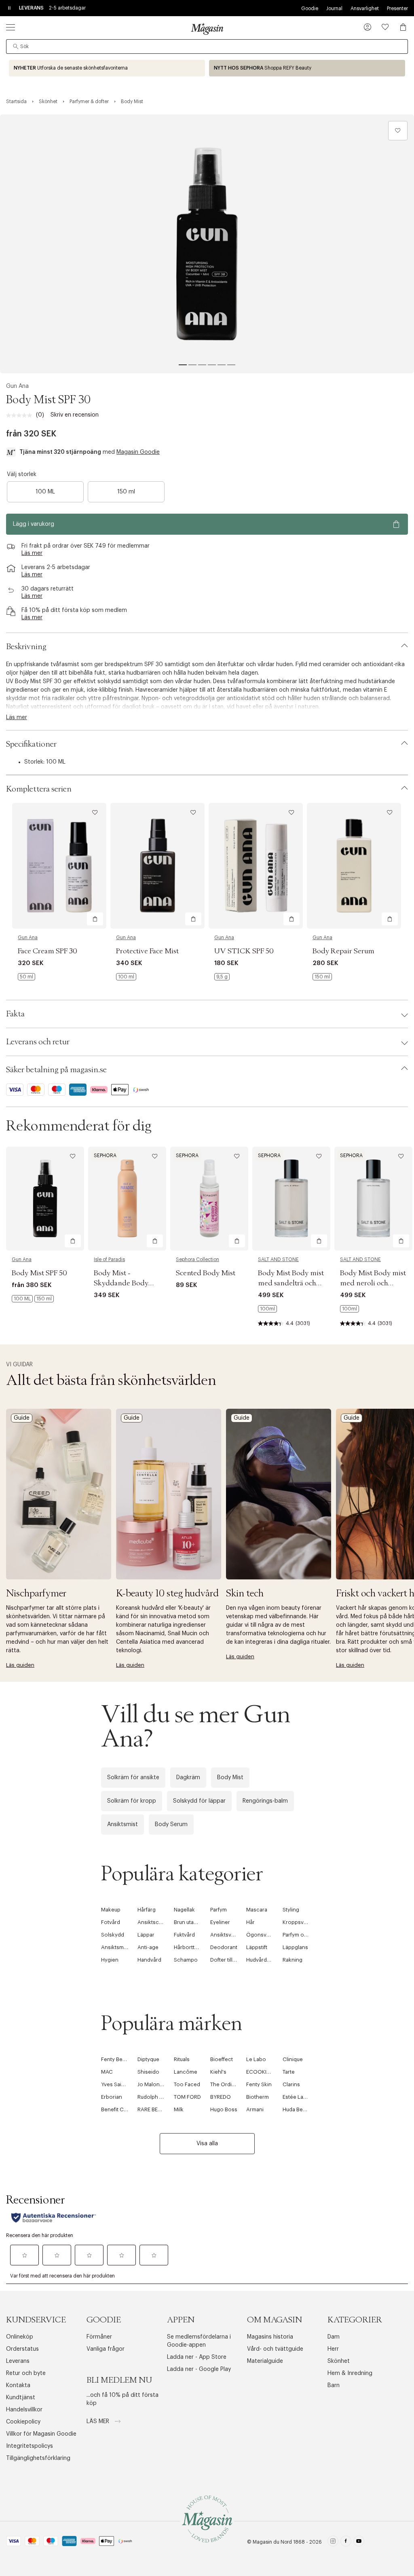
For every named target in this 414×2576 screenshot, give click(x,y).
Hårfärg (147, 1910)
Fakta (15, 1014)
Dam (334, 2337)
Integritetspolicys (30, 2446)
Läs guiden (20, 1665)
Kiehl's (218, 2072)
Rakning (293, 1960)
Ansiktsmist (123, 1825)
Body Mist (230, 1778)
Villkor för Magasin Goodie (41, 2434)
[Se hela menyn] (11, 27)
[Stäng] (334, 1375)
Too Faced (187, 2084)
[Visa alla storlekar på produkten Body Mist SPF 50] (33, 1299)
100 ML (45, 492)
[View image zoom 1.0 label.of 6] (207, 244)
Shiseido (148, 2072)
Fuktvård (184, 1935)
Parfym (219, 1910)
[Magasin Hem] (207, 29)
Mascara (257, 1910)
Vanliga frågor (106, 2349)
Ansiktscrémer (156, 1922)
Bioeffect (222, 2059)
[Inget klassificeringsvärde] (21, 415)
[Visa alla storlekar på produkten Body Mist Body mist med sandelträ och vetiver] (267, 1309)
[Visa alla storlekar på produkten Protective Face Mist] (126, 977)
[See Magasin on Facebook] (346, 2542)
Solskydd (113, 1935)
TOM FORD (187, 2097)
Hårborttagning (193, 1947)
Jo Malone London (161, 2084)
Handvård (149, 1960)
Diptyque (148, 2059)
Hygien (110, 1960)
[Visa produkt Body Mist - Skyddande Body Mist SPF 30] (127, 1199)
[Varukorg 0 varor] (403, 27)
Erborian (112, 2097)
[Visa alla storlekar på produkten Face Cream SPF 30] (26, 977)
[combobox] (207, 47)
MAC (107, 2072)
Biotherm (258, 2097)
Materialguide (265, 2361)
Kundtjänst (21, 2398)
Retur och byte (26, 2373)
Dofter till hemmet (232, 1960)
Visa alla (207, 2144)
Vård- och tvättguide (275, 2349)
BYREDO (221, 2097)
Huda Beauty (298, 2109)
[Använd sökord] (16, 47)
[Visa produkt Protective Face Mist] (157, 866)
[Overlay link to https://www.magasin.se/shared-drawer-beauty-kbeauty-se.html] (169, 1494)
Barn (334, 2385)
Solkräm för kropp (132, 1801)
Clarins (291, 2084)
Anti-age (148, 1947)
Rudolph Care (154, 2097)
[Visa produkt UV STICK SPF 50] (256, 866)
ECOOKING (260, 2072)
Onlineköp (20, 2337)
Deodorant (224, 1947)
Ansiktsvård (225, 1935)
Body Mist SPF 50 (39, 1273)
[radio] (45, 492)
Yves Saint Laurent (124, 2084)
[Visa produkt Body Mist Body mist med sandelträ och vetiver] (291, 1199)
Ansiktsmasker (119, 1947)
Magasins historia (270, 2337)
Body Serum (171, 1825)
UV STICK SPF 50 (244, 951)
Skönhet (339, 2361)
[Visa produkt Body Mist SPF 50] (45, 1199)
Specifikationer (31, 744)
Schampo (186, 1960)
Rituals (182, 2059)
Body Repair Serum (343, 951)
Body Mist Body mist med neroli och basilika (373, 1283)
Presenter (397, 8)
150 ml (126, 492)
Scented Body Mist (206, 1273)
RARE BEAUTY (154, 2109)
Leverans (18, 2361)
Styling (291, 1910)
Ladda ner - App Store (197, 2357)
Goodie (310, 8)
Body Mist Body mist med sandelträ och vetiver (291, 1283)
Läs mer (99, 2421)
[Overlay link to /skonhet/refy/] (307, 68)
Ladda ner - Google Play (199, 2369)
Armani (255, 2109)
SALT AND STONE (278, 1259)
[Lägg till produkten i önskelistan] (398, 131)
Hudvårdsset (262, 1960)
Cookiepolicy (23, 2422)
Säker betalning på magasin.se (56, 1070)
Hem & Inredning (350, 2373)
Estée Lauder (299, 2097)
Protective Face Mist (147, 951)
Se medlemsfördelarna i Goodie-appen (199, 2341)
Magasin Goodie (138, 452)
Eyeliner (220, 1922)
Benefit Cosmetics (124, 2109)
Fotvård (111, 1922)
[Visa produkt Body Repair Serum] (354, 866)
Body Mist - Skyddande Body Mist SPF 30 (121, 1283)
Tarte (289, 2072)
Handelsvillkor (24, 2410)
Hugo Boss (224, 2109)
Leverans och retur (38, 1042)
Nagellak (184, 1910)
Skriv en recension (75, 415)
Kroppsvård (297, 1922)
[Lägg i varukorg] (95, 919)
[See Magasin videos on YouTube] (359, 2542)
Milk (179, 2109)
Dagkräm (188, 1778)
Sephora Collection (197, 1259)
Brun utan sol (190, 1922)
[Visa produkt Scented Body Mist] (209, 1199)
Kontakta (18, 2385)
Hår (250, 1922)
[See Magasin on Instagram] (333, 2542)
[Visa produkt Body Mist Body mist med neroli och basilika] (373, 1199)
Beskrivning (26, 647)
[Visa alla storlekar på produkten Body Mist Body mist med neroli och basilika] (350, 1309)
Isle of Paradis (109, 1259)
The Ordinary (226, 2084)
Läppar (146, 1935)
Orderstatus (22, 2349)
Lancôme (186, 2072)
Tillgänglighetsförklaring (38, 2458)
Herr (333, 2349)
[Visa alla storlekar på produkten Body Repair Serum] (322, 977)
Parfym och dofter (305, 1935)
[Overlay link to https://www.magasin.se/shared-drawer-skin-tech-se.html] (279, 1494)
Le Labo (256, 2059)
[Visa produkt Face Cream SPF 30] (59, 866)
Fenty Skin (259, 2084)
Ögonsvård (260, 1935)
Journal (334, 8)
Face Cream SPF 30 (48, 951)
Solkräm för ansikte (133, 1778)
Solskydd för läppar (199, 1801)
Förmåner (99, 2337)
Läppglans (295, 1947)
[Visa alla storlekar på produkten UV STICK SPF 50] (222, 977)
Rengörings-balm (265, 1801)
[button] (368, 28)
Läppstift (257, 1947)
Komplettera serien (39, 789)
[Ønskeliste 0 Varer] (385, 27)
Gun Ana (17, 386)
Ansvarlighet (365, 8)
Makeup (111, 1910)
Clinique (293, 2059)
